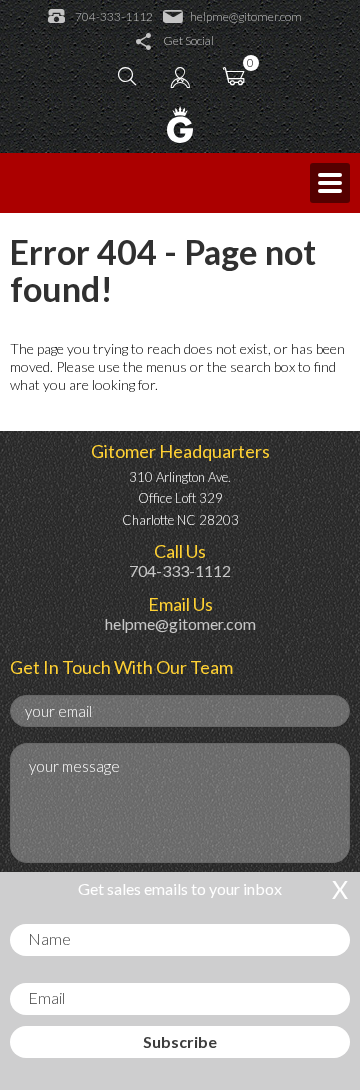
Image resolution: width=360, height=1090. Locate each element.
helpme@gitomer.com (246, 17)
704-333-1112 (114, 17)
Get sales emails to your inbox (180, 888)
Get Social (188, 41)
